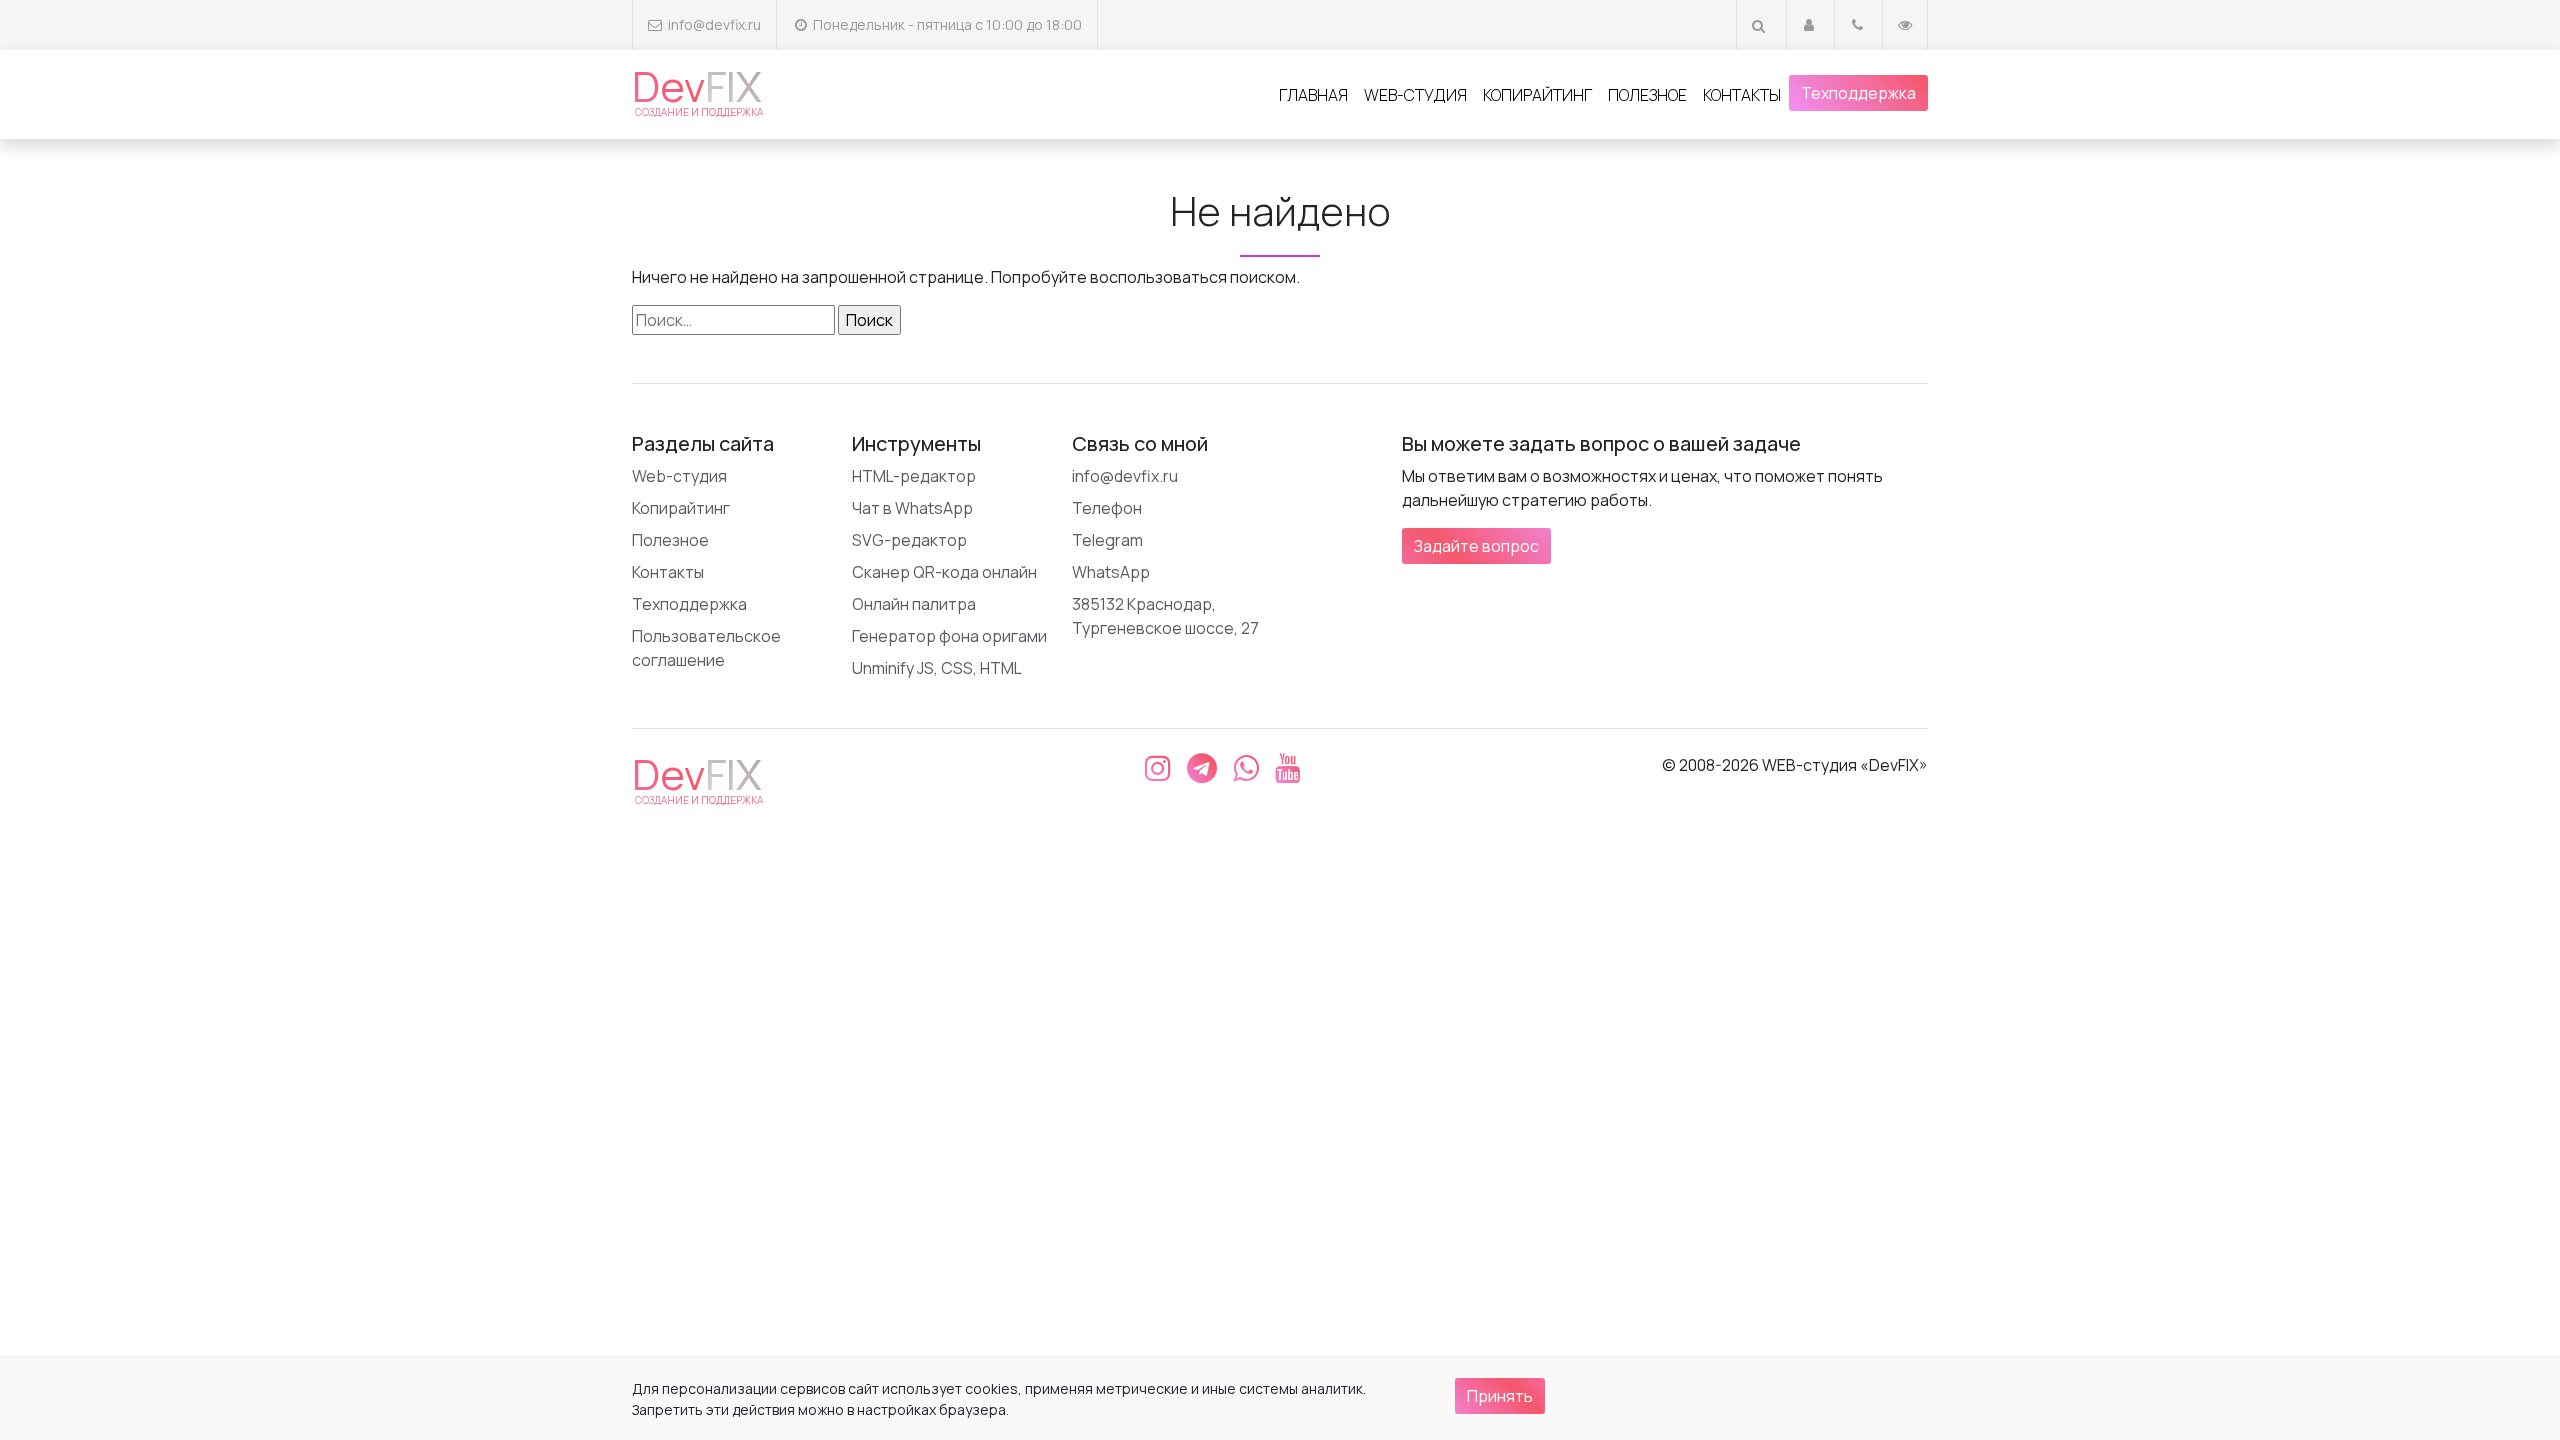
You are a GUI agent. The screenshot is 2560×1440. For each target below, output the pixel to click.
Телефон (1107, 508)
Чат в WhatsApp (912, 508)
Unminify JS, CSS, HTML (937, 668)
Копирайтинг (1537, 95)
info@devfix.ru (714, 24)
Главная (1313, 95)
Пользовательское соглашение (706, 648)
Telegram (1107, 540)
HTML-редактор (914, 476)
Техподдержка (1858, 93)
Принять (1500, 1396)
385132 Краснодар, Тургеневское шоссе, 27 (1165, 616)
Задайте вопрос (1476, 546)
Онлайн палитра (914, 604)
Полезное (1647, 95)
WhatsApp (1111, 572)
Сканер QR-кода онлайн (944, 572)
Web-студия (1415, 95)
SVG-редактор (909, 540)
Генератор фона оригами (949, 636)
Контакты (1742, 95)
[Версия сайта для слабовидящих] (1905, 24)
